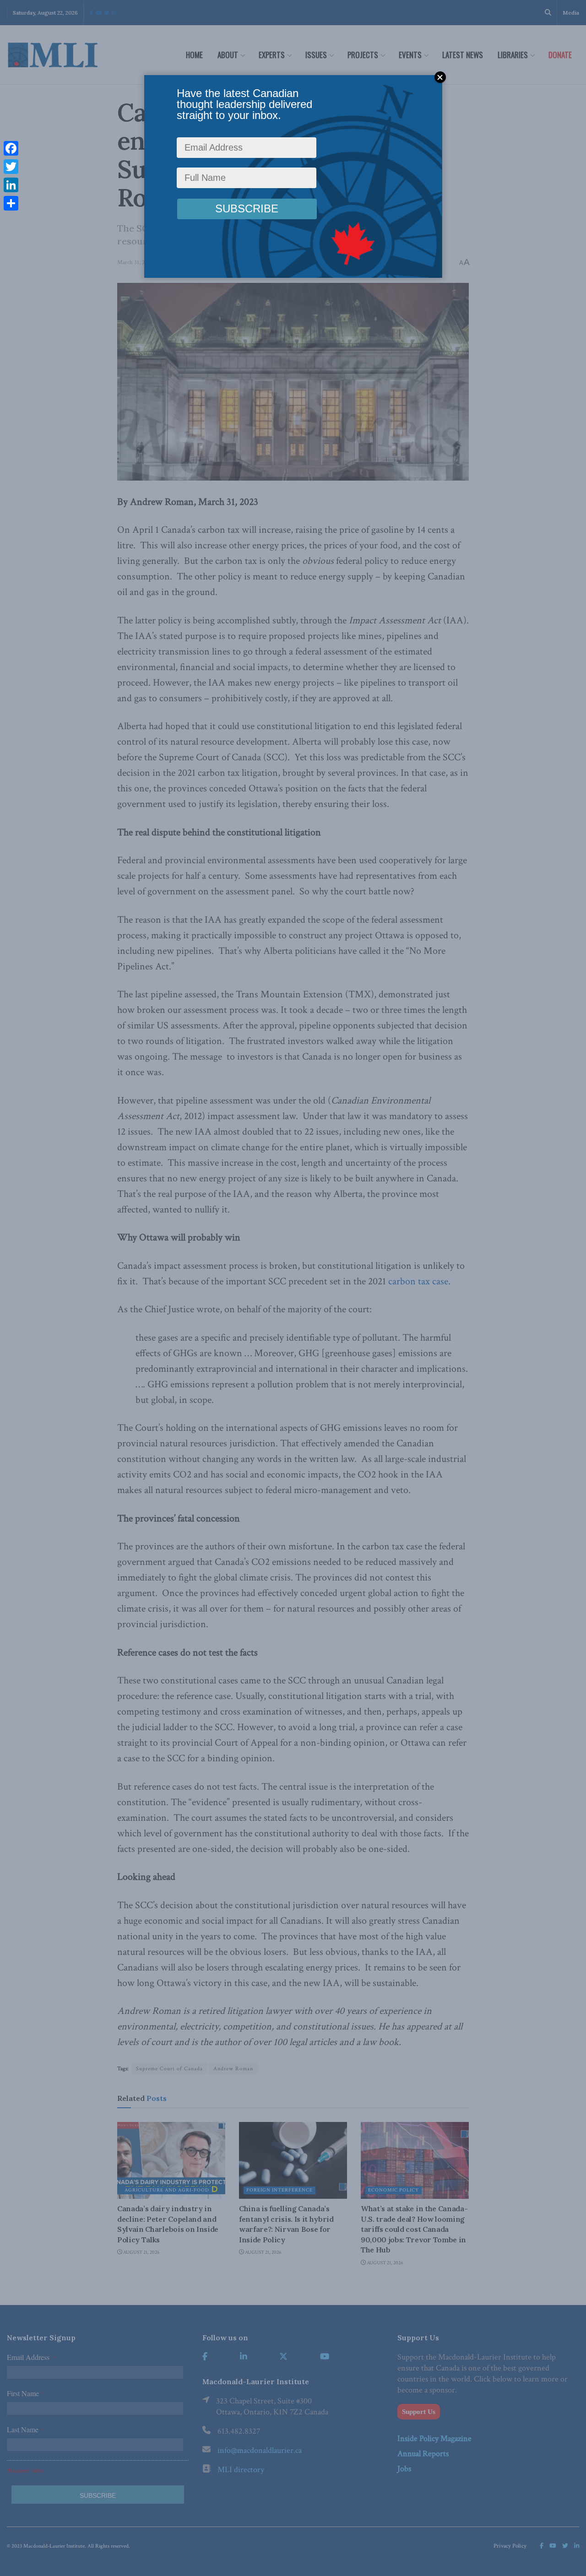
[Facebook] (11, 148)
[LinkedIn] (11, 185)
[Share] (11, 203)
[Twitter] (11, 167)
